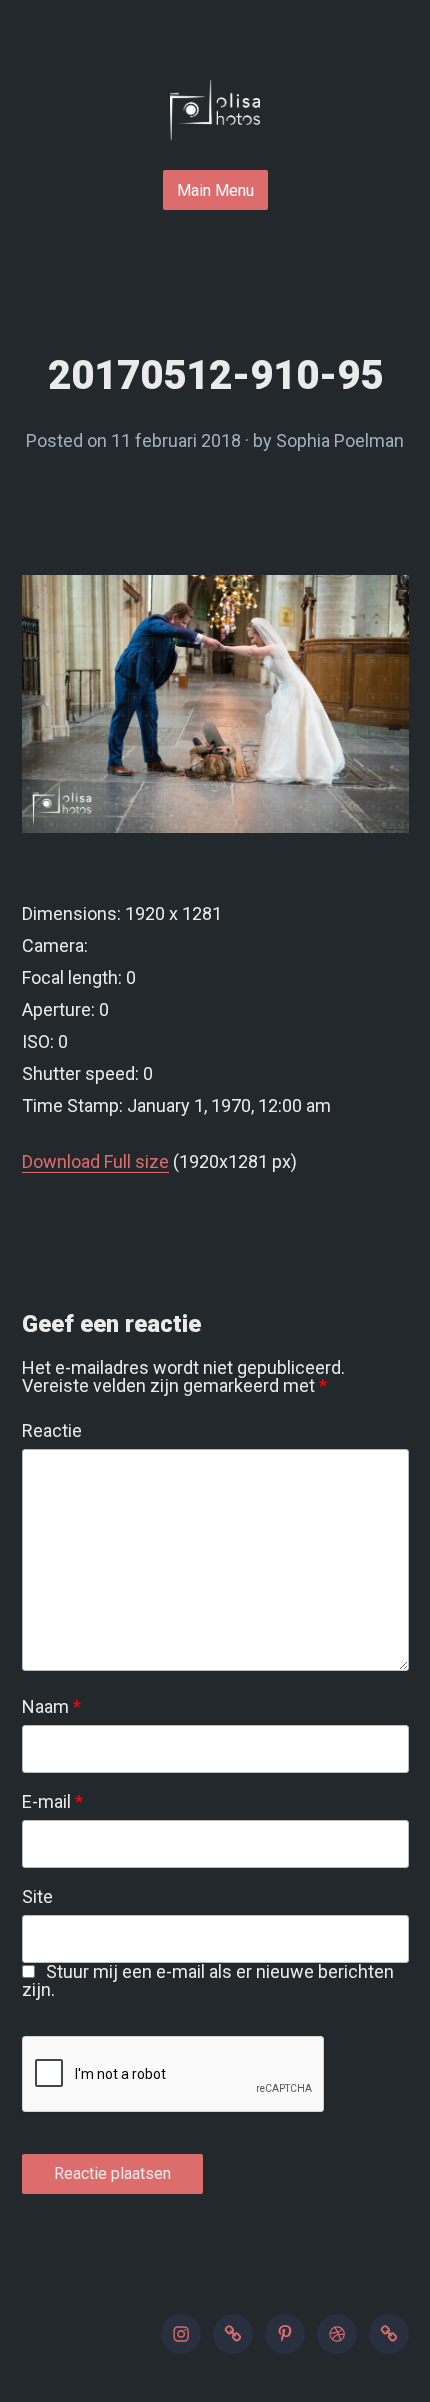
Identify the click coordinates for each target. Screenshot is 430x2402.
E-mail (52, 1802)
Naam (51, 1707)
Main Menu (215, 190)
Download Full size (95, 1161)
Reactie (52, 1431)
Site (37, 1897)
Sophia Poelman (340, 440)
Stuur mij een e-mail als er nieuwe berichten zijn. (208, 1980)
